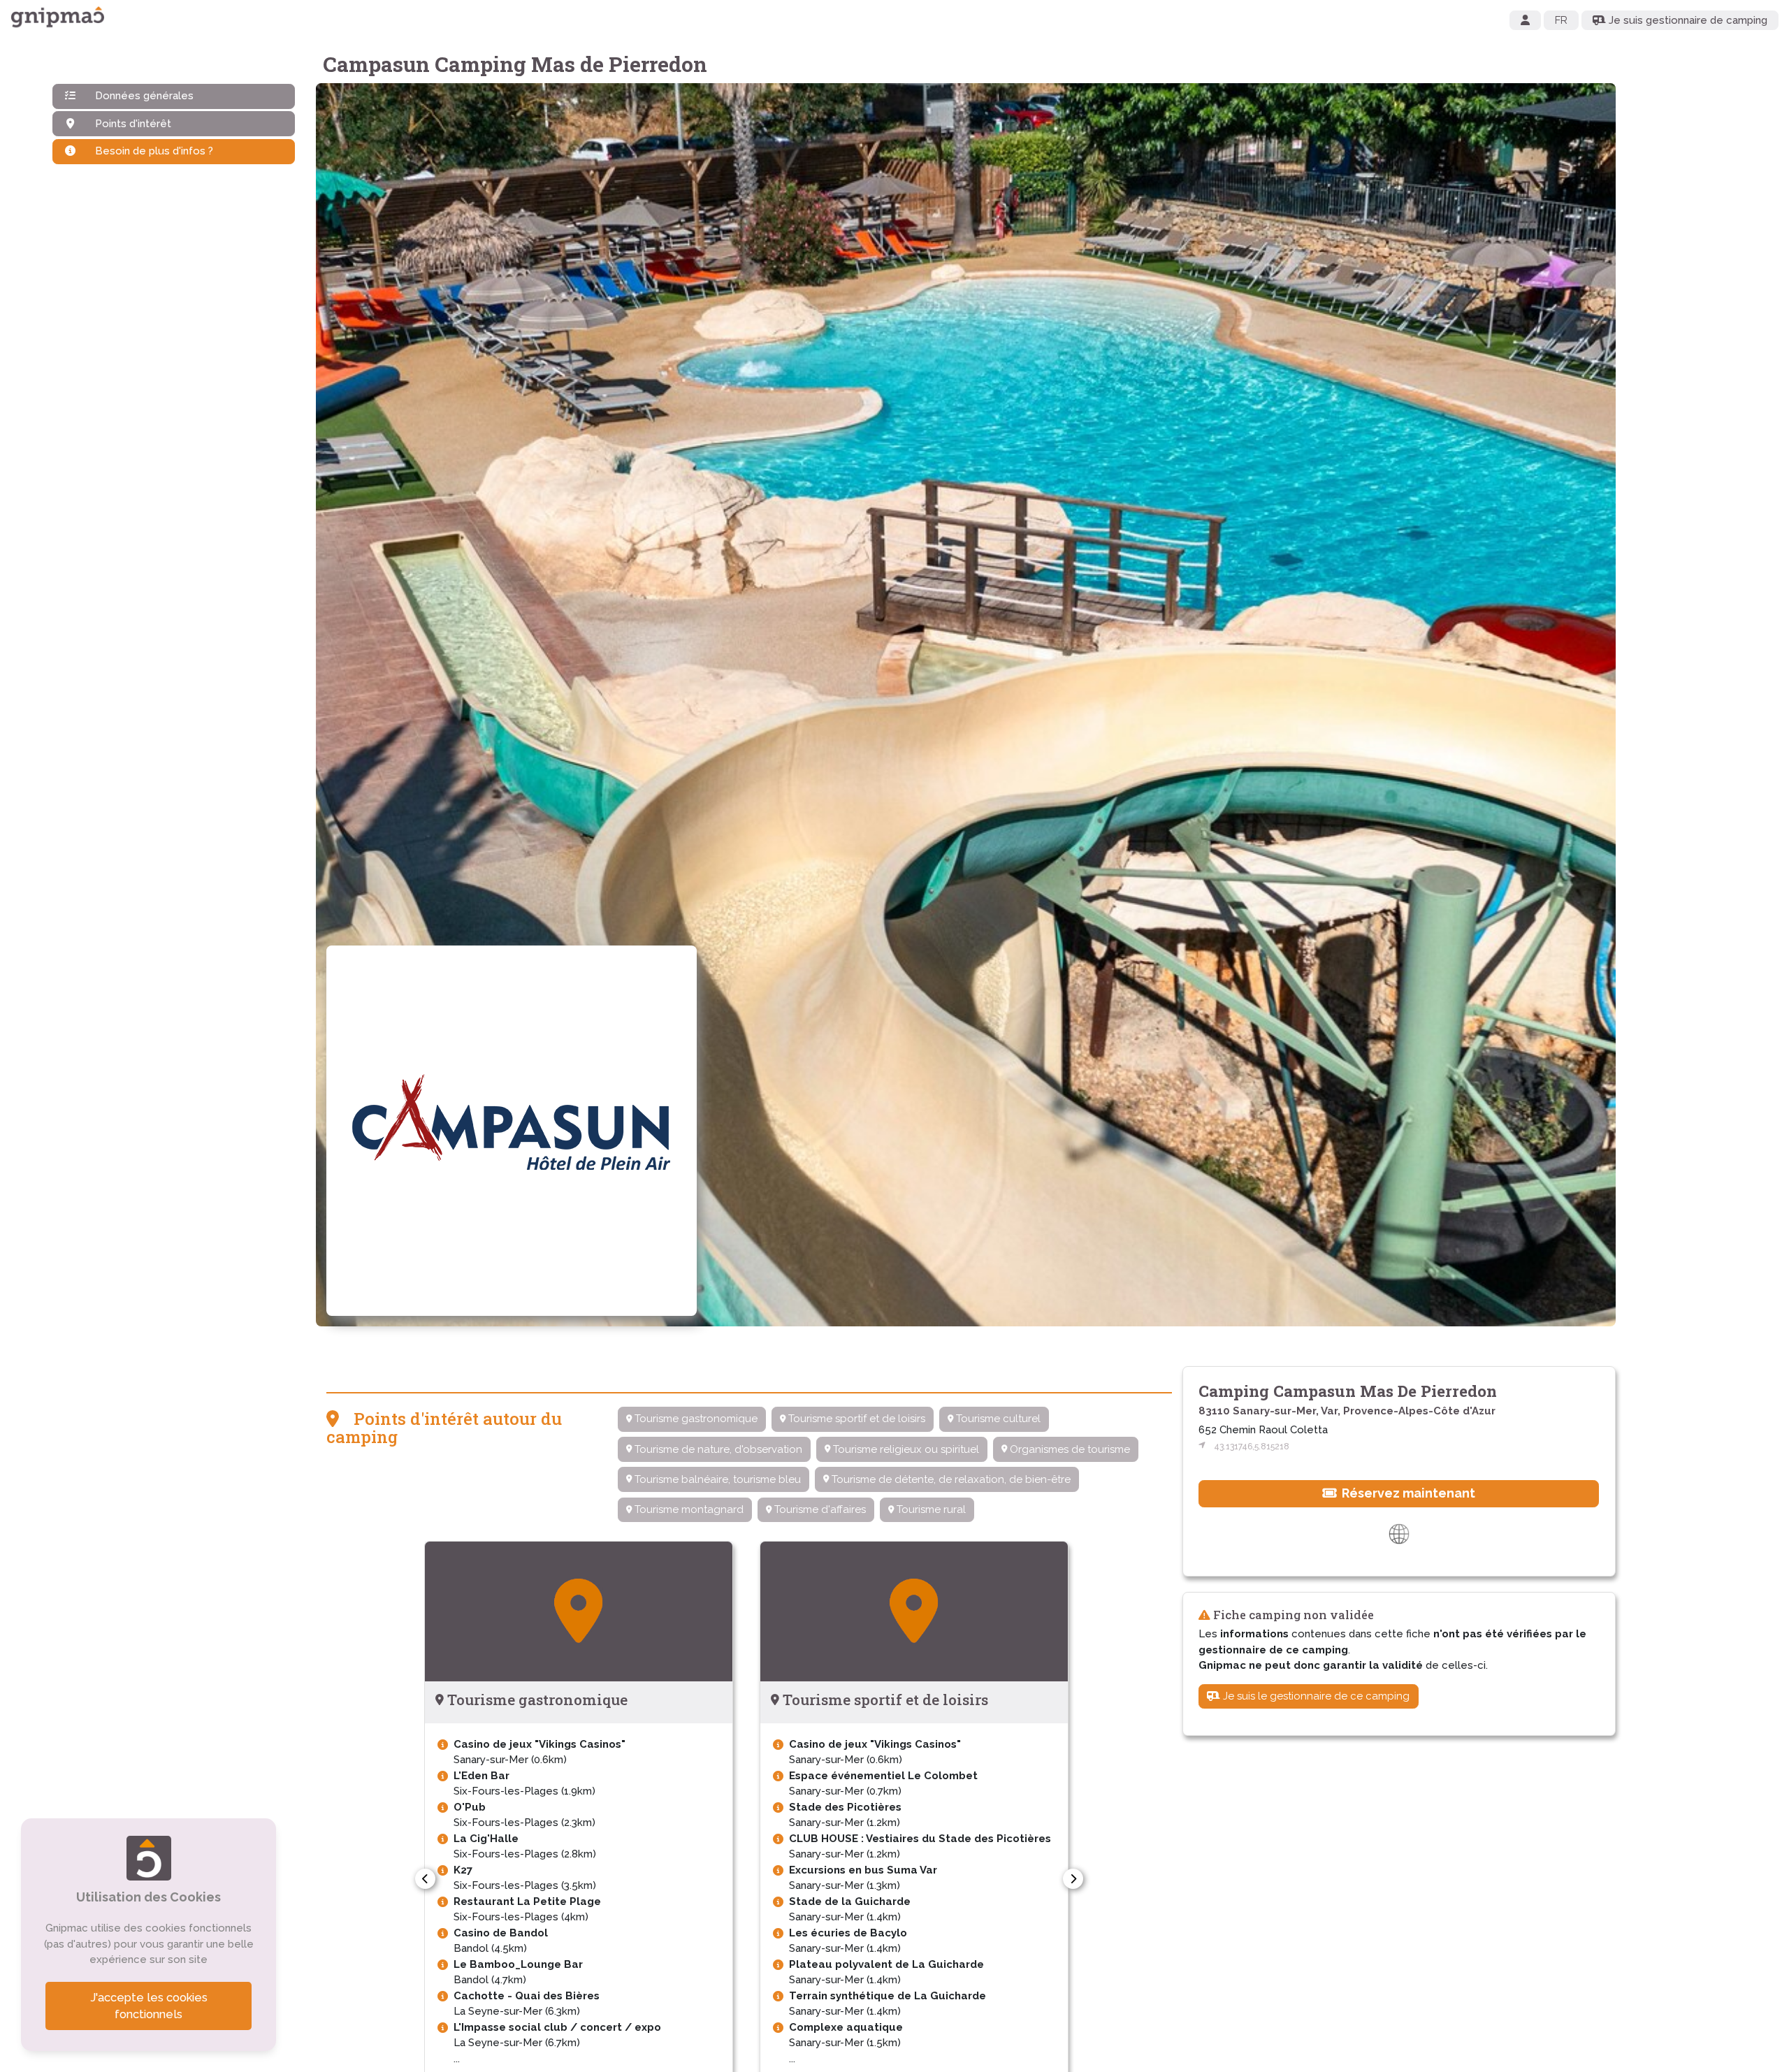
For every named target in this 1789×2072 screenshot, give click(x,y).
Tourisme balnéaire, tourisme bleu (716, 1479)
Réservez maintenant (1407, 1493)
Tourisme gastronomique (695, 1419)
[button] (425, 1879)
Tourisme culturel (997, 1419)
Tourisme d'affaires (819, 1509)
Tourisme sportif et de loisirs (855, 1419)
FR (1561, 20)
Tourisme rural (930, 1509)
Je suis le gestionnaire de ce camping (1315, 1696)
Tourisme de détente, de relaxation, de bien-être (950, 1479)
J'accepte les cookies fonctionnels (149, 2006)
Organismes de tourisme (1069, 1449)
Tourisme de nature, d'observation (717, 1449)
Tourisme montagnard (688, 1509)
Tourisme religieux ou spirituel (905, 1449)
